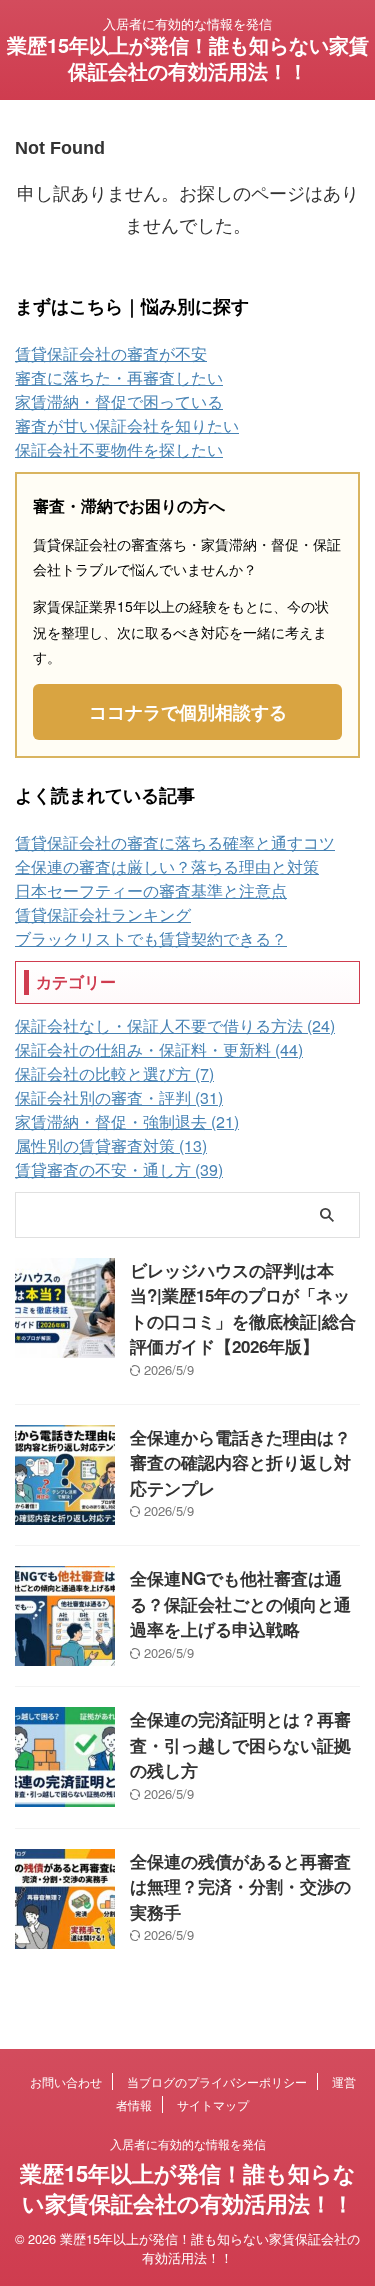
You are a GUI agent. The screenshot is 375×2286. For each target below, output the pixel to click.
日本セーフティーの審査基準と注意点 (151, 890)
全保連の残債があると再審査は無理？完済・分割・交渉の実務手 (240, 1886)
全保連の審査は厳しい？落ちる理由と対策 (167, 866)
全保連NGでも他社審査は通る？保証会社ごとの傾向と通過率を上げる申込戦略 (240, 1603)
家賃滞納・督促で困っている (119, 401)
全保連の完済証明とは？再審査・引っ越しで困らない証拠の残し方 (240, 1744)
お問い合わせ (66, 2081)
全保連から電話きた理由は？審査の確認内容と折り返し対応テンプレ (240, 1462)
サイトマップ (213, 2104)
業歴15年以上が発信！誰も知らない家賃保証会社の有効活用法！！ (188, 57)
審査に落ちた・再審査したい (119, 377)
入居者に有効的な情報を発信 (188, 2143)
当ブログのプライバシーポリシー (217, 2081)
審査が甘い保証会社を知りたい (127, 425)
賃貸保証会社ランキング (103, 914)
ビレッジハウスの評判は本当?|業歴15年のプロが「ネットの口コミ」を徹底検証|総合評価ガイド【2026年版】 (243, 1308)
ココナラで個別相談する (188, 712)
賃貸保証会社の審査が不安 (111, 353)
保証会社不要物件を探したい (119, 449)
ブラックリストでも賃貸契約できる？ (151, 938)
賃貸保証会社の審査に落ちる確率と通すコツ (175, 842)
